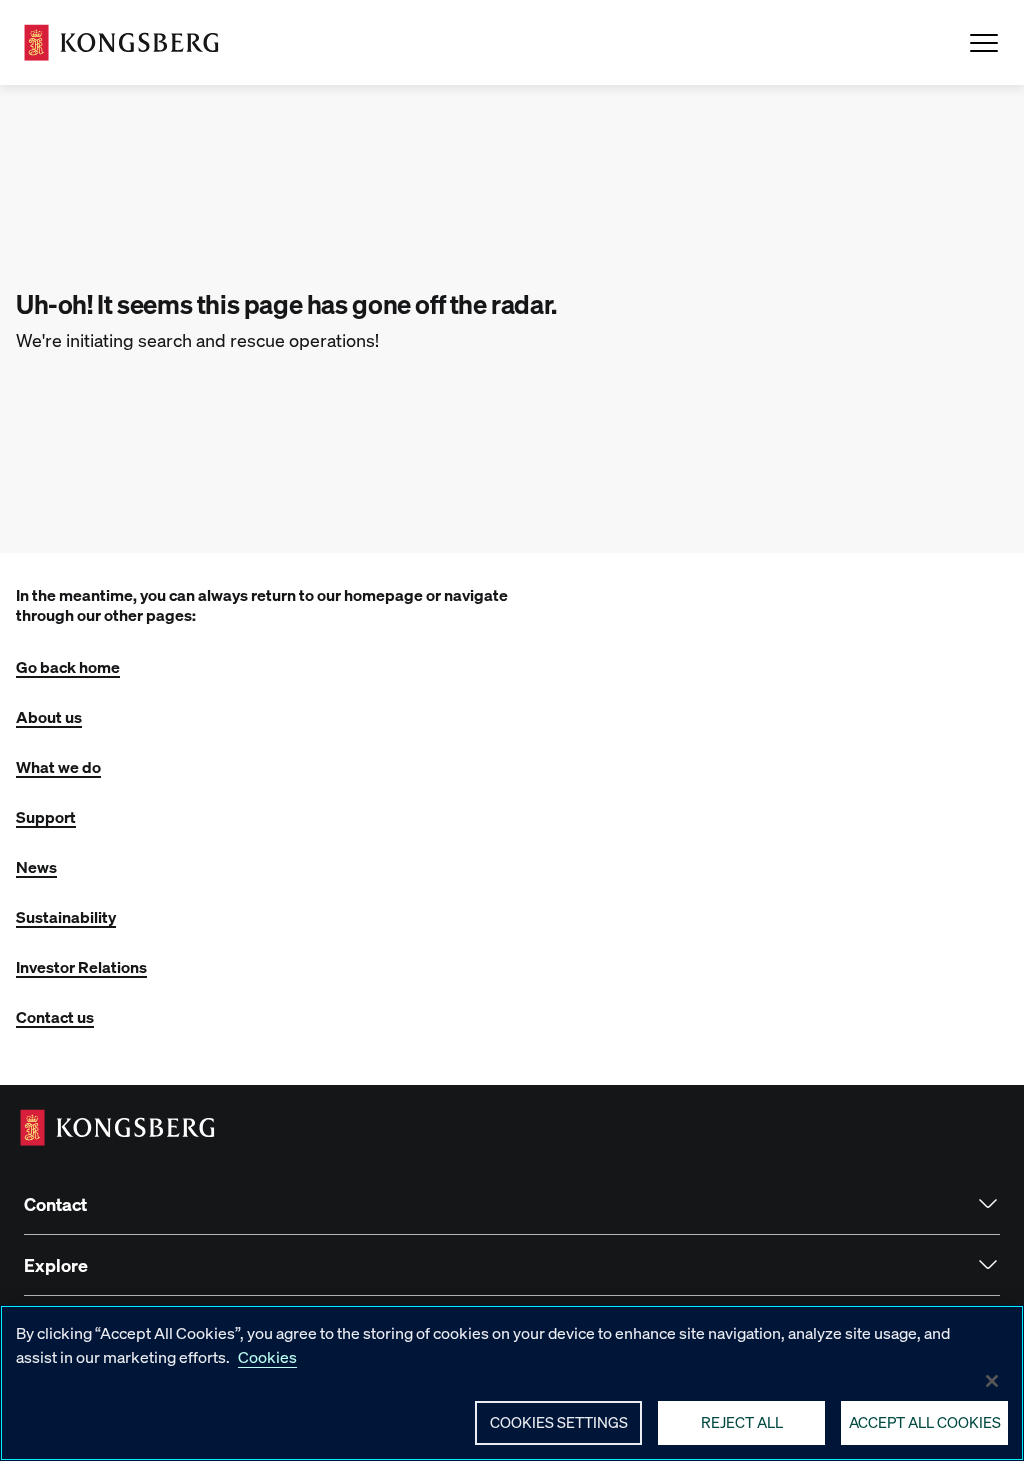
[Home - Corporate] (121, 42)
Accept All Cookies (925, 1422)
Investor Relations (81, 966)
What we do (58, 766)
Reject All (742, 1422)
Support (46, 816)
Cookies (267, 1356)
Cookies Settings (559, 1422)
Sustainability (66, 916)
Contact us (55, 1016)
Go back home (68, 666)
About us (49, 716)
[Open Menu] (984, 43)
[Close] (992, 1381)
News (36, 866)
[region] (512, 1383)
